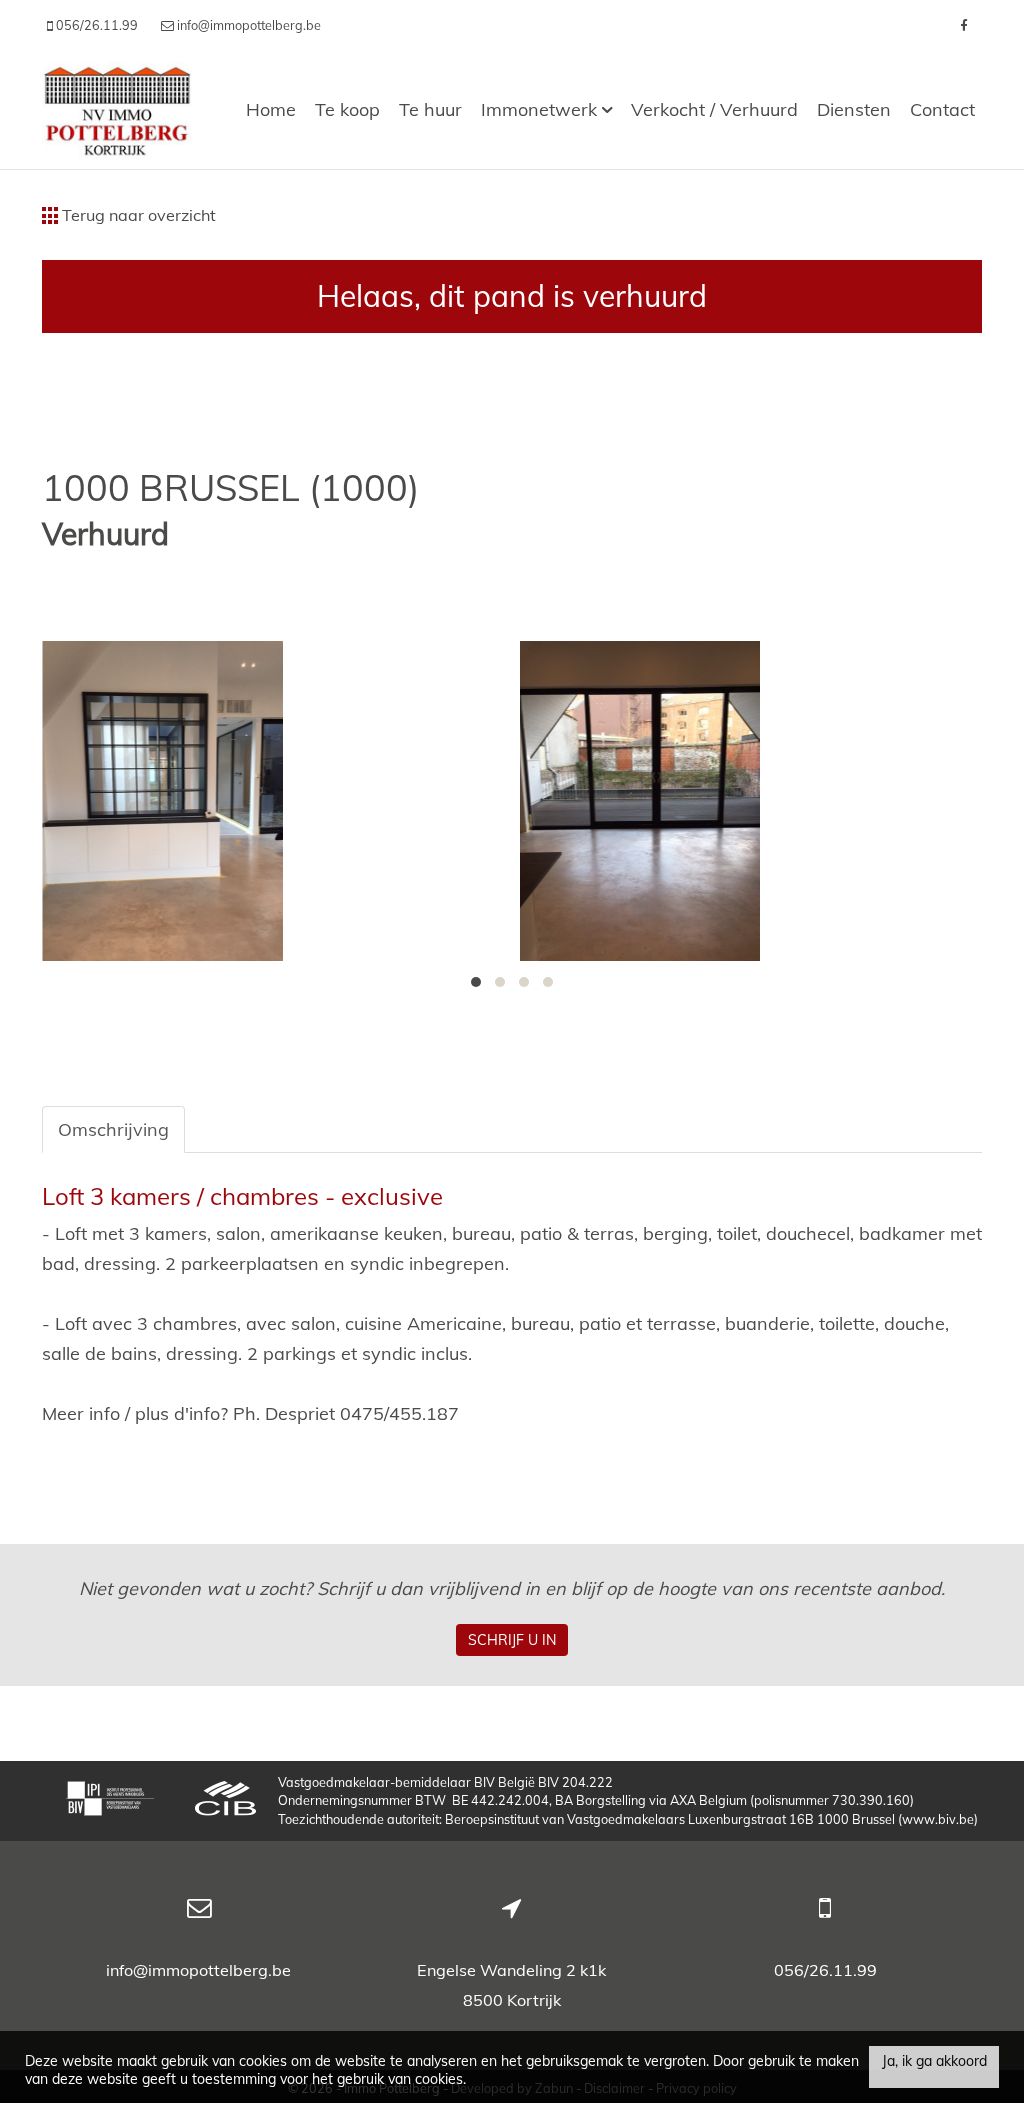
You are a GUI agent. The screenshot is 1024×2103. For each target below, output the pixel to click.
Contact (942, 109)
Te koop (347, 109)
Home (271, 109)
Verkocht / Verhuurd (714, 109)
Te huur (430, 109)
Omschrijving (113, 1129)
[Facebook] (963, 25)
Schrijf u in (512, 1640)
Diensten (854, 109)
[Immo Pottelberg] (117, 109)
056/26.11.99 (825, 1970)
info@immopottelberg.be (198, 1970)
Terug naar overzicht (137, 215)
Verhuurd (105, 534)
